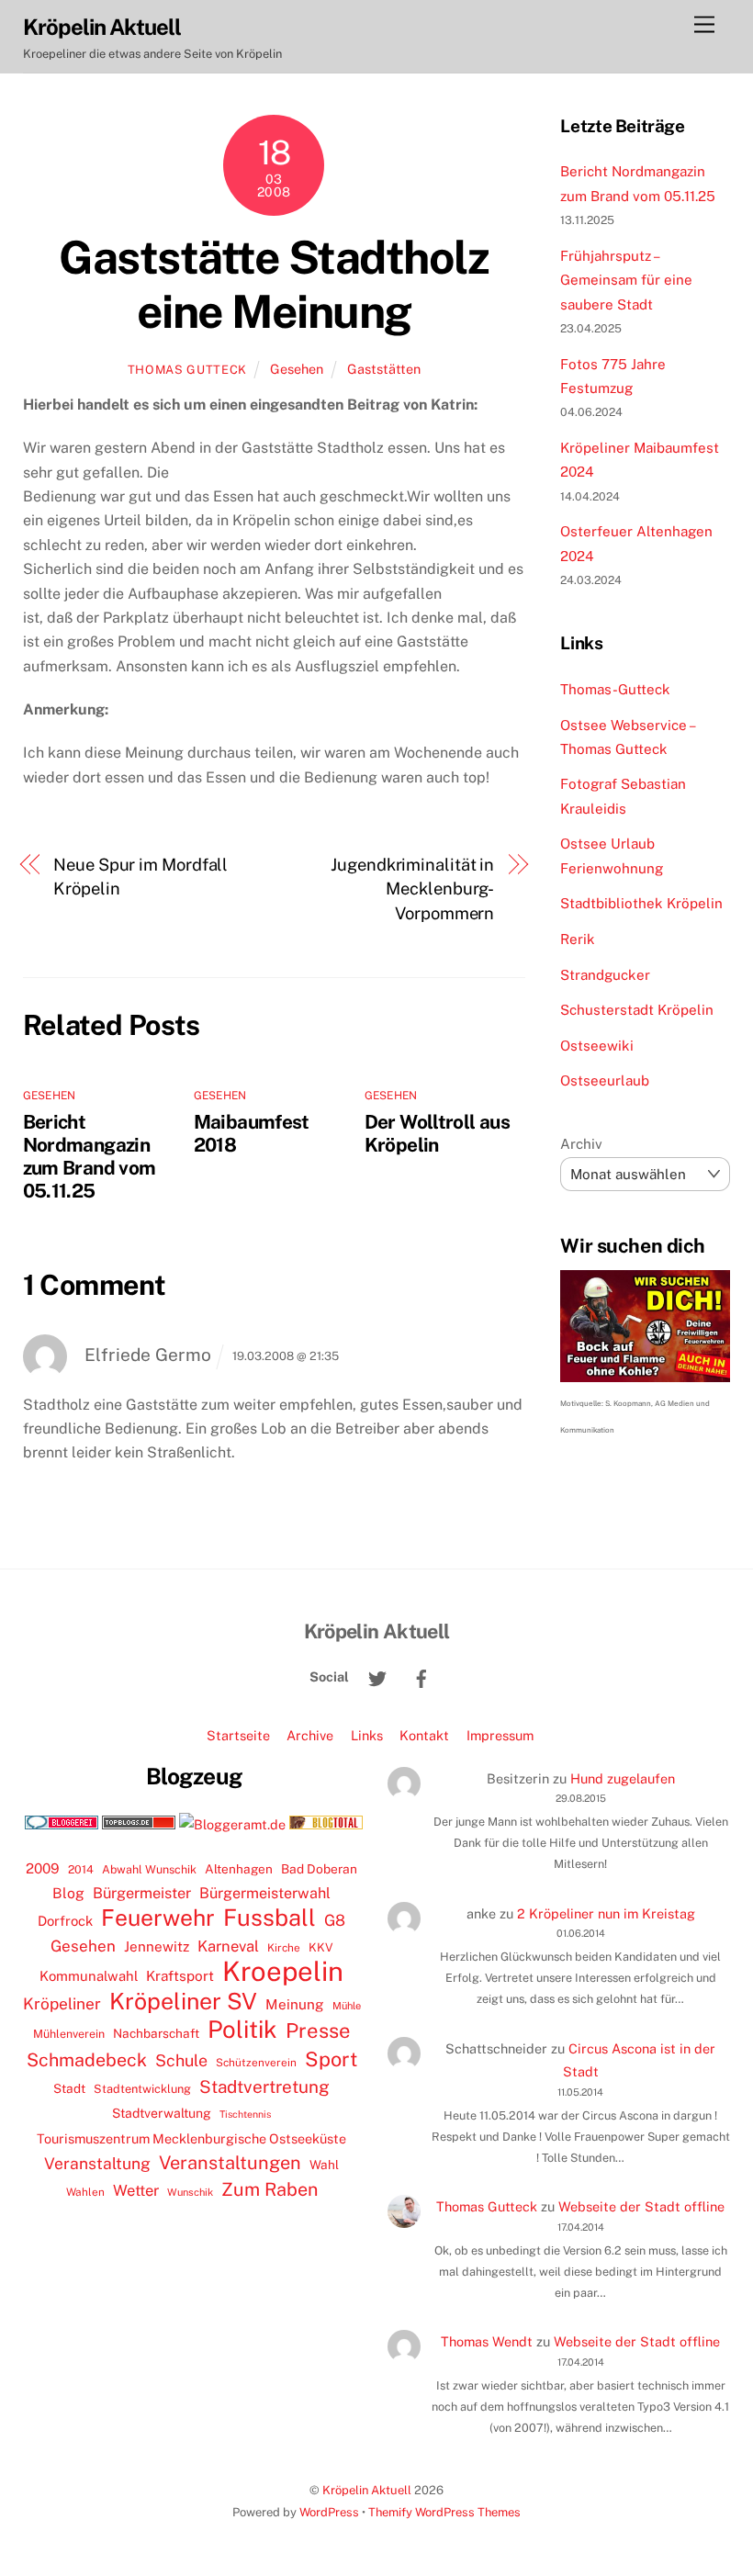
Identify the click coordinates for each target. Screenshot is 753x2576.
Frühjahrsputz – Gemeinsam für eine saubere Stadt (626, 280)
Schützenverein (256, 2063)
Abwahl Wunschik (149, 1869)
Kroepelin (283, 1972)
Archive (310, 1735)
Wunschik (190, 2192)
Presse (318, 2030)
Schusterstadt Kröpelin (637, 1010)
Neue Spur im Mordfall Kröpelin (140, 877)
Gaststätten (384, 369)
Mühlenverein (69, 2034)
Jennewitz (157, 1946)
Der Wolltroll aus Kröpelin (437, 1133)
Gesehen (297, 369)
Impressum (500, 1735)
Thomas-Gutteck (615, 689)
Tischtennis (245, 2114)
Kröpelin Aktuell (367, 2490)
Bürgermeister (142, 1893)
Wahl (324, 2165)
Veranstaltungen (230, 2163)
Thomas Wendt (487, 2341)
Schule (181, 2060)
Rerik (578, 939)
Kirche (284, 1948)
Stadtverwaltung (162, 2113)
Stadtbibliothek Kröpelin (641, 903)
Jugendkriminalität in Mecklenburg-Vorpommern (412, 889)
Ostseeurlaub (605, 1080)
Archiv (581, 1144)
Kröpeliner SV (183, 2001)
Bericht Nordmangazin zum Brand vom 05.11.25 (90, 1156)
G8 (335, 1920)
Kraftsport (180, 1976)
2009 (43, 1868)
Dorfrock (65, 1921)
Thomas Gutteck (187, 370)
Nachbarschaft (156, 2033)
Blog (68, 1893)
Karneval (228, 1946)
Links (367, 1735)
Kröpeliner (62, 2004)
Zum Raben (270, 2189)
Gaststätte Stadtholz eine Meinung (274, 285)
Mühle (347, 2005)
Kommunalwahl (89, 1976)
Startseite (238, 1735)
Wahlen (85, 2192)
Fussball (270, 1918)
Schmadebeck (87, 2059)
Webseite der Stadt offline (641, 2206)
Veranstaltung (97, 2163)
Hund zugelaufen (623, 1778)
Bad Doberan (319, 1869)
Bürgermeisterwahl (265, 1893)
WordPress (329, 2512)
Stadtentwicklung (142, 2089)
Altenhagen (239, 1869)
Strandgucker (605, 975)
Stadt (69, 2088)
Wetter (136, 2190)
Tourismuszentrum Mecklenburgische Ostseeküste (191, 2138)
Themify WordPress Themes (444, 2512)
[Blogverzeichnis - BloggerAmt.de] (232, 1824)
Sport (331, 2059)
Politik (242, 2030)
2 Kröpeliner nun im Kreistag (606, 1913)
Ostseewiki (597, 1046)
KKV (321, 1947)
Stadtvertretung (264, 2087)
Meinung (295, 2004)
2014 (81, 1869)
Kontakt (424, 1735)
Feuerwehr (158, 1918)
